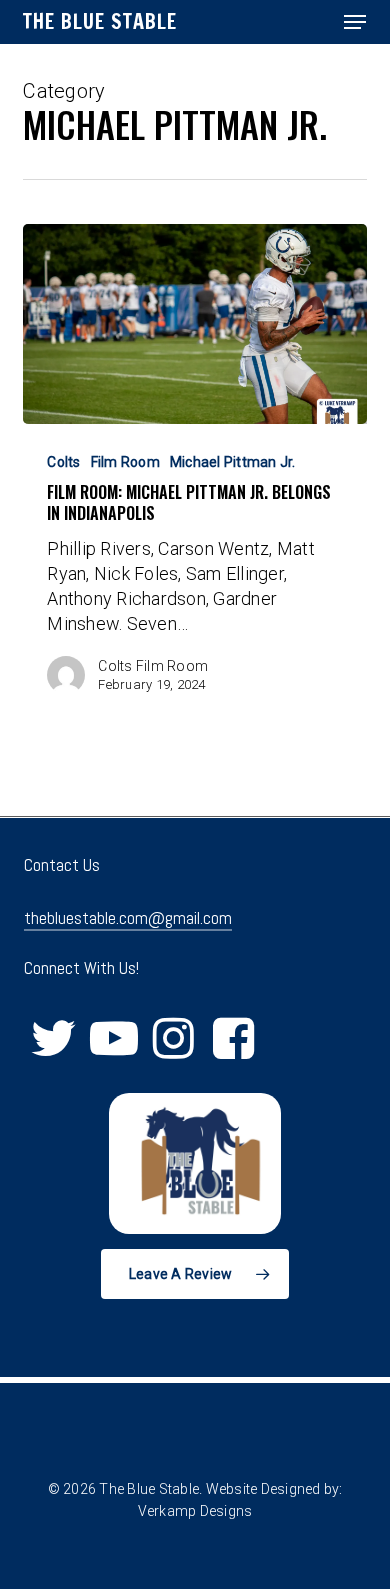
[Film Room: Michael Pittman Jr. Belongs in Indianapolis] (194, 324)
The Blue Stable (100, 22)
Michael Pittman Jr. (233, 462)
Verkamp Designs (195, 1511)
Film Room (125, 462)
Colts (63, 462)
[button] (355, 22)
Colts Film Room (153, 666)
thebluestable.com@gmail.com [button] (128, 918)
